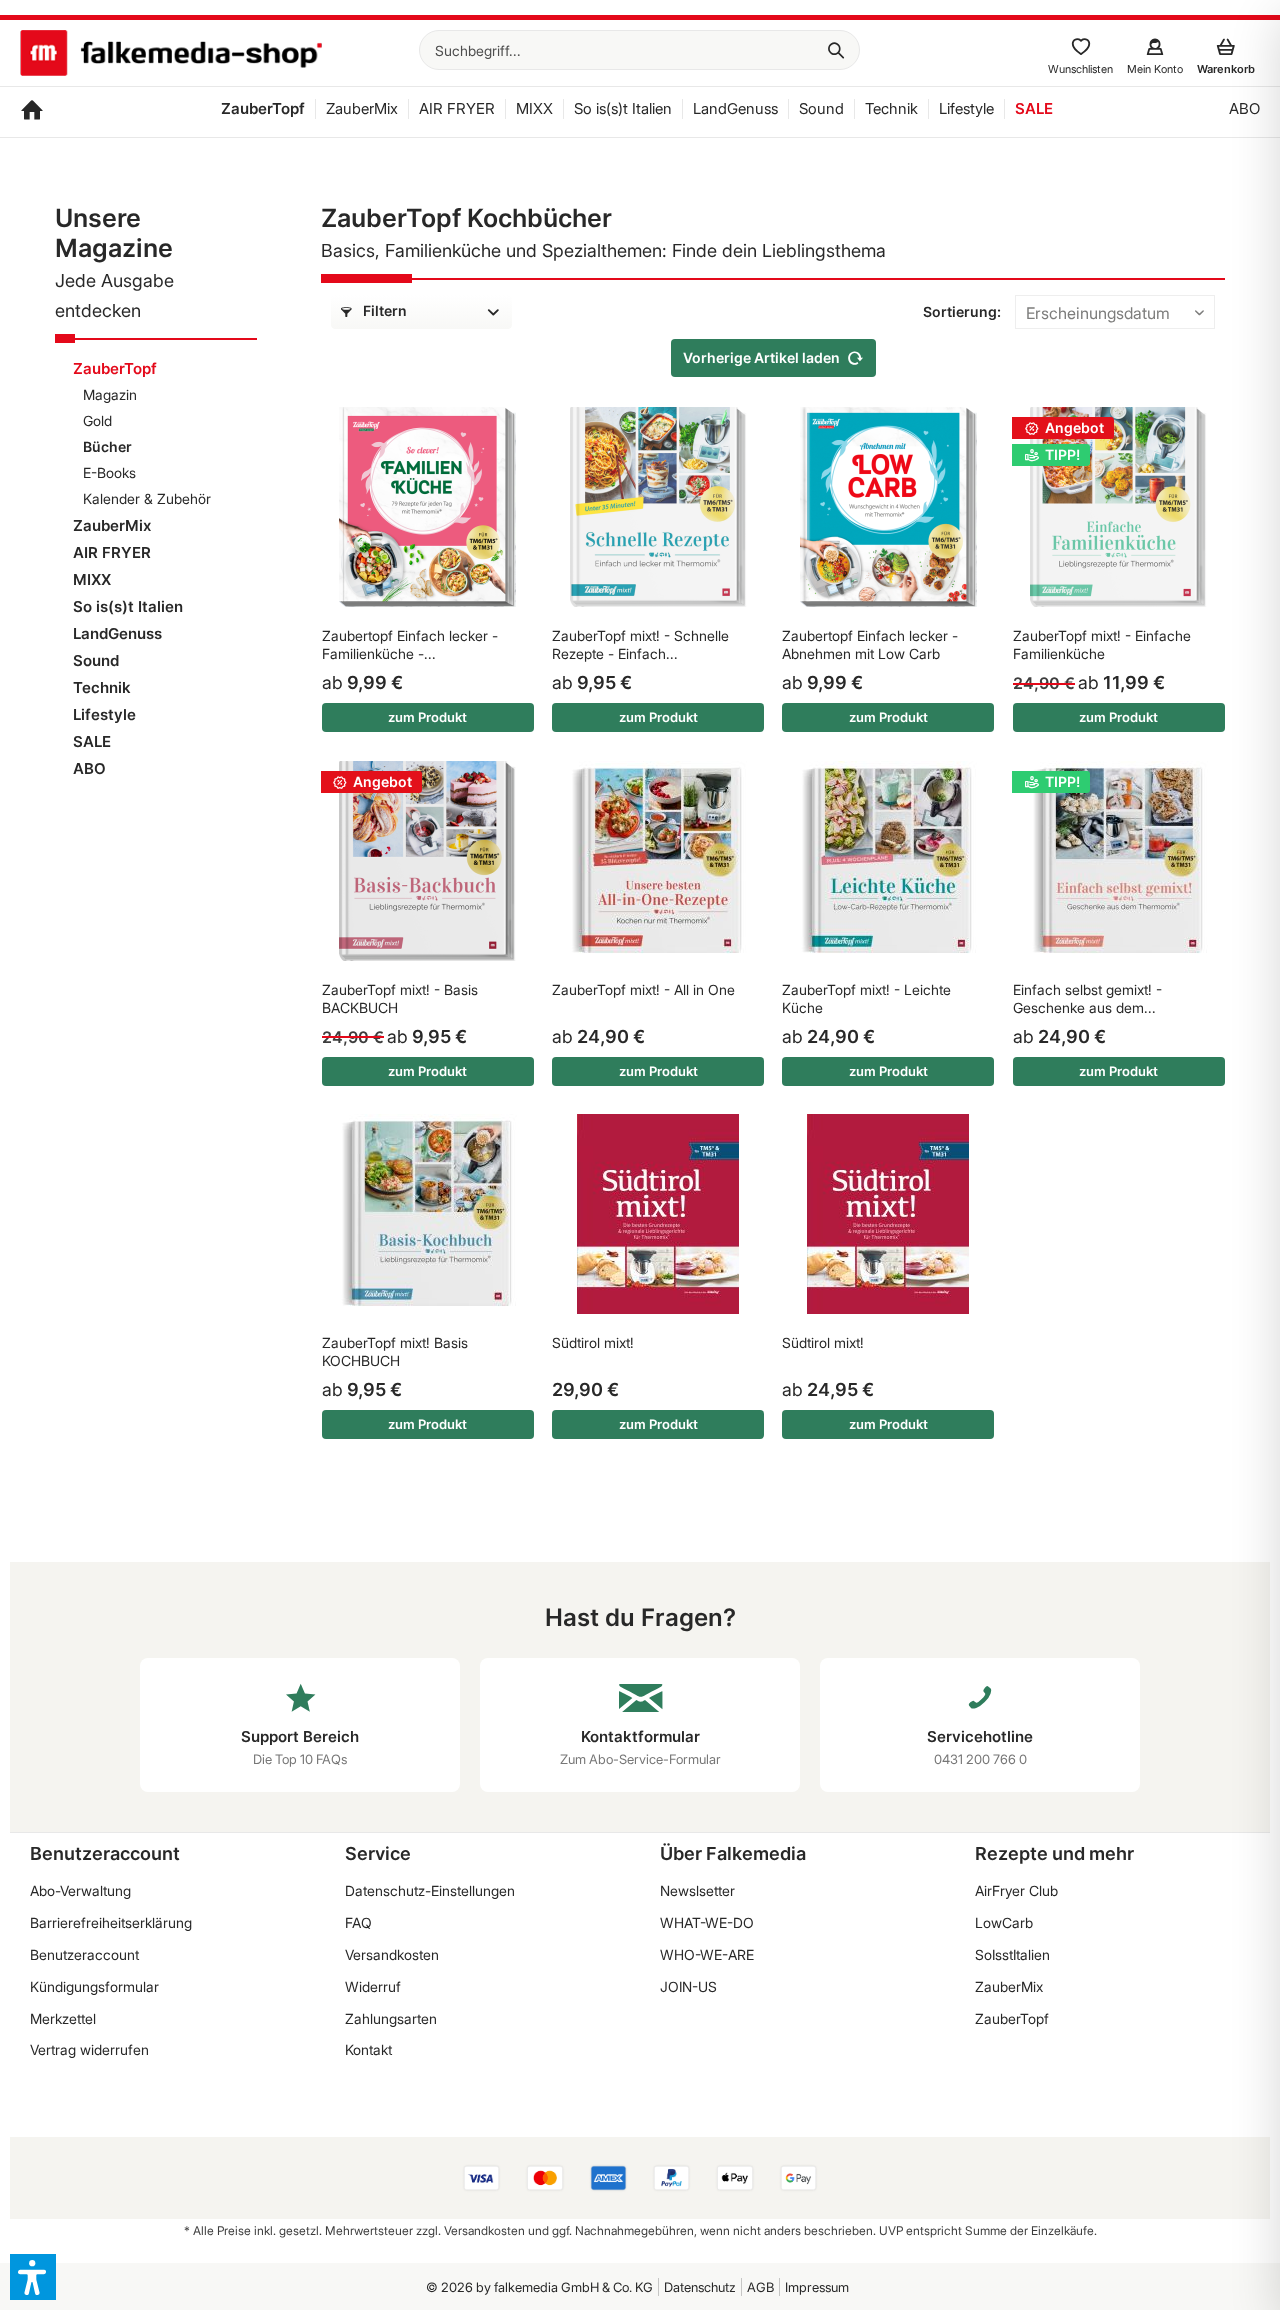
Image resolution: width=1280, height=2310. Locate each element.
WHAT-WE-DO (707, 1922)
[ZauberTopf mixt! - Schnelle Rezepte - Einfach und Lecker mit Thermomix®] (658, 507)
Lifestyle (104, 714)
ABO (89, 768)
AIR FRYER (112, 552)
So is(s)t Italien (128, 606)
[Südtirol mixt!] (658, 1214)
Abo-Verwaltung (80, 1890)
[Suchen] (836, 50)
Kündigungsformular (94, 1986)
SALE (92, 741)
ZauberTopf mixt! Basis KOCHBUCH (395, 1351)
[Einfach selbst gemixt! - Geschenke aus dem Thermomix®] (1119, 861)
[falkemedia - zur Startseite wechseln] (171, 55)
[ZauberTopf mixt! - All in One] (658, 861)
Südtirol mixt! (593, 1342)
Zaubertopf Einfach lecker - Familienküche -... (410, 644)
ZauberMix (112, 525)
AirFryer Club (1016, 1890)
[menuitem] (639, 50)
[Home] (32, 112)
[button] (33, 2277)
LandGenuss (117, 633)
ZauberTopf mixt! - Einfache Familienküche (1102, 644)
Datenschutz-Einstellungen (430, 1890)
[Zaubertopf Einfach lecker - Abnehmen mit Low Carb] (888, 507)
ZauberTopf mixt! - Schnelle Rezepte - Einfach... (640, 644)
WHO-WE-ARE (707, 1954)
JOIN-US (688, 1986)
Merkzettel (63, 2018)
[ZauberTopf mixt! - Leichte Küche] (888, 861)
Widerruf (373, 1986)
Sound (96, 660)
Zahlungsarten (391, 2018)
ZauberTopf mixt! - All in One (643, 989)
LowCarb (1004, 1922)
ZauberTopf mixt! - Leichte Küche (866, 998)
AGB (760, 2287)
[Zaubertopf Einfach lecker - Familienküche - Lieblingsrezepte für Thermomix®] (428, 507)
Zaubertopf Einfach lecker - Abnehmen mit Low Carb (870, 644)
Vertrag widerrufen (89, 2049)
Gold (97, 420)
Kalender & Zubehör (147, 498)
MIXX (92, 579)
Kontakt (368, 2049)
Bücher (107, 446)
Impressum (817, 2287)
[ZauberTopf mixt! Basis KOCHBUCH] (428, 1214)
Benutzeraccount (84, 1954)
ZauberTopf (115, 368)
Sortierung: (962, 311)
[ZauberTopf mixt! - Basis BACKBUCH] (428, 861)
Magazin (110, 394)
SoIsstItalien (1012, 1954)
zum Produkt (427, 717)
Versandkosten (392, 1954)
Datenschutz (700, 2287)
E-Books (109, 472)
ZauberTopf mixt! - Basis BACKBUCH (400, 998)
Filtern (383, 310)
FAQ (358, 1922)
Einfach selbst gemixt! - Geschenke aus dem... (1087, 998)
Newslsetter (697, 1890)
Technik (102, 687)
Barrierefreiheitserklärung (111, 1922)
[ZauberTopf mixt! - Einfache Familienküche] (1119, 507)
